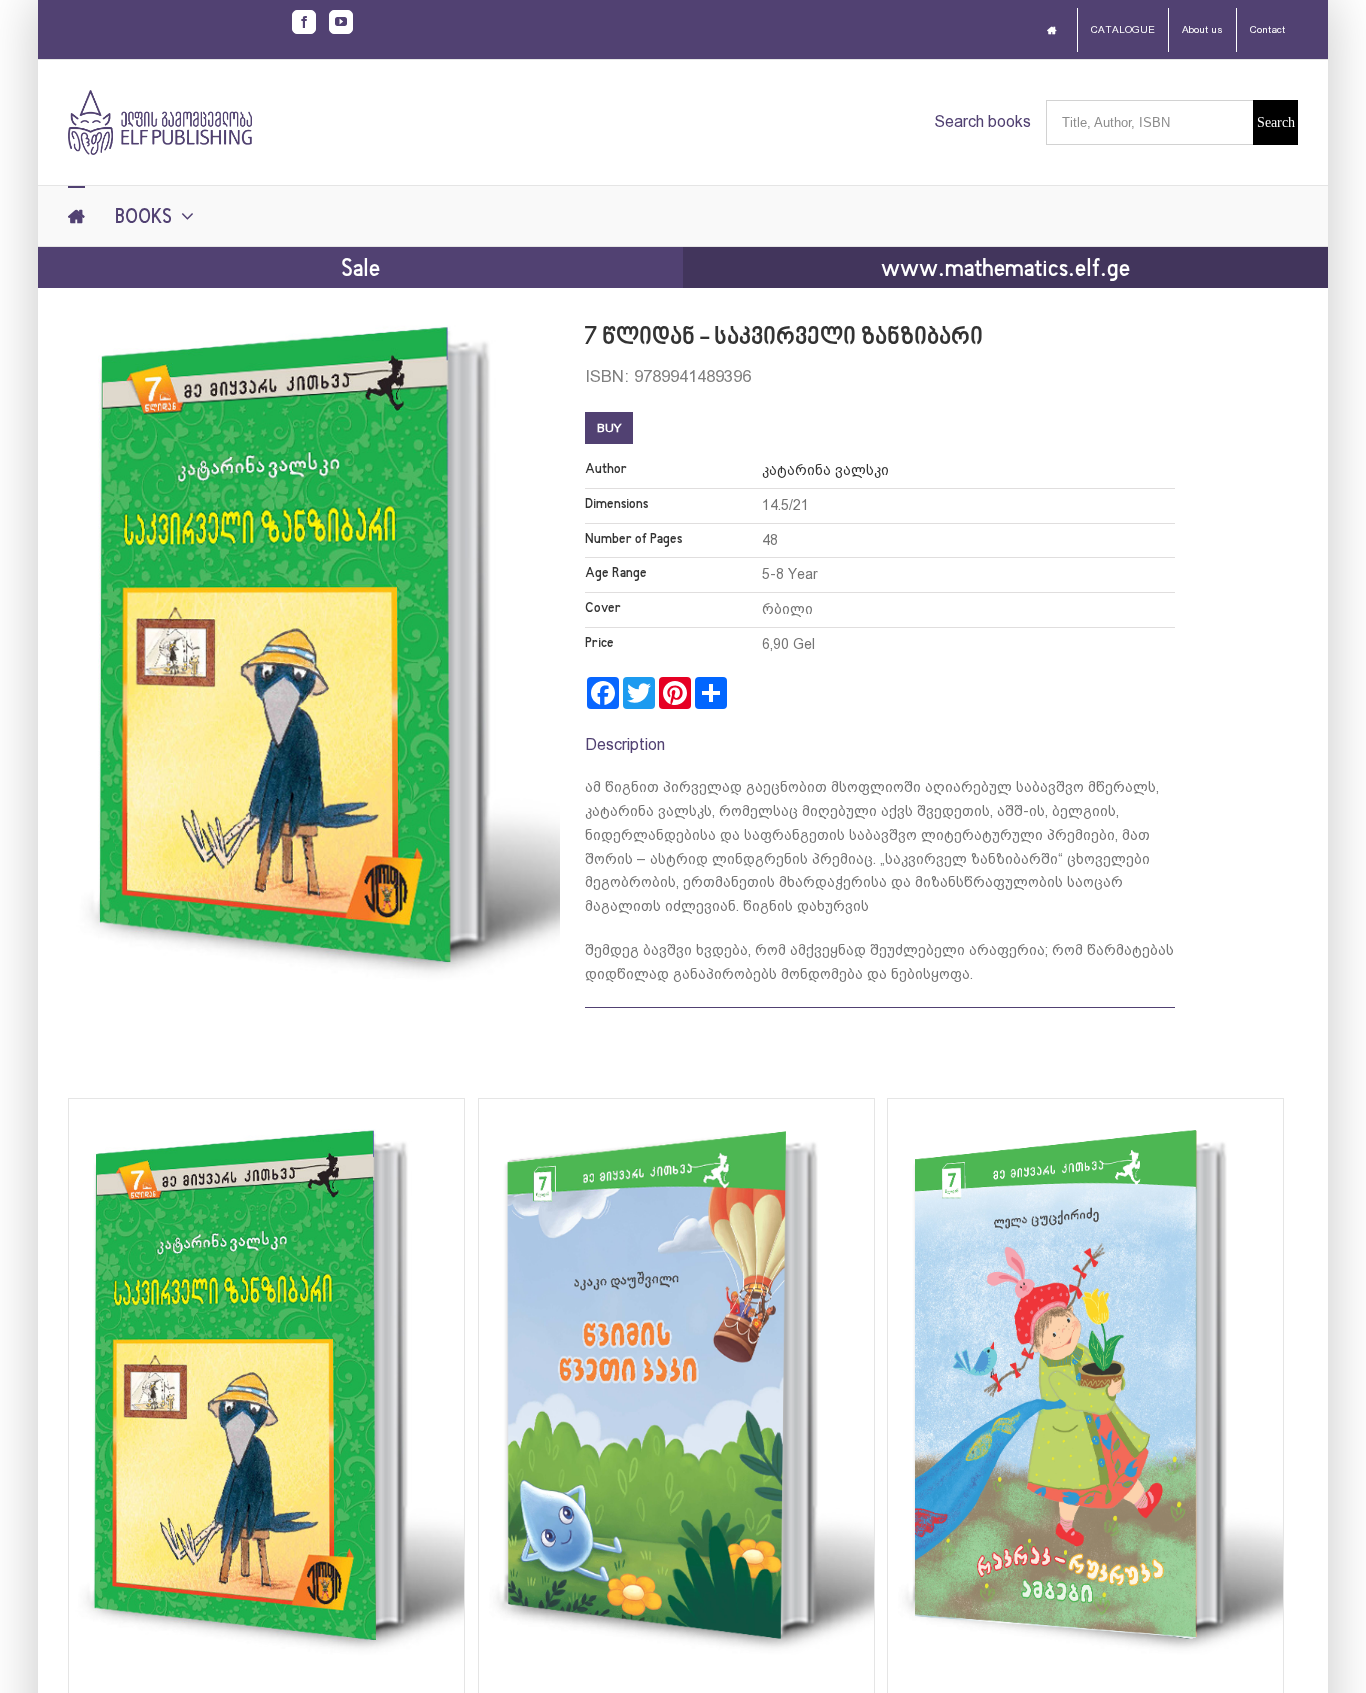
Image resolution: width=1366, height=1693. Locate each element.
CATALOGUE (1123, 29)
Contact (1267, 29)
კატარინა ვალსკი (825, 470)
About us (1202, 29)
